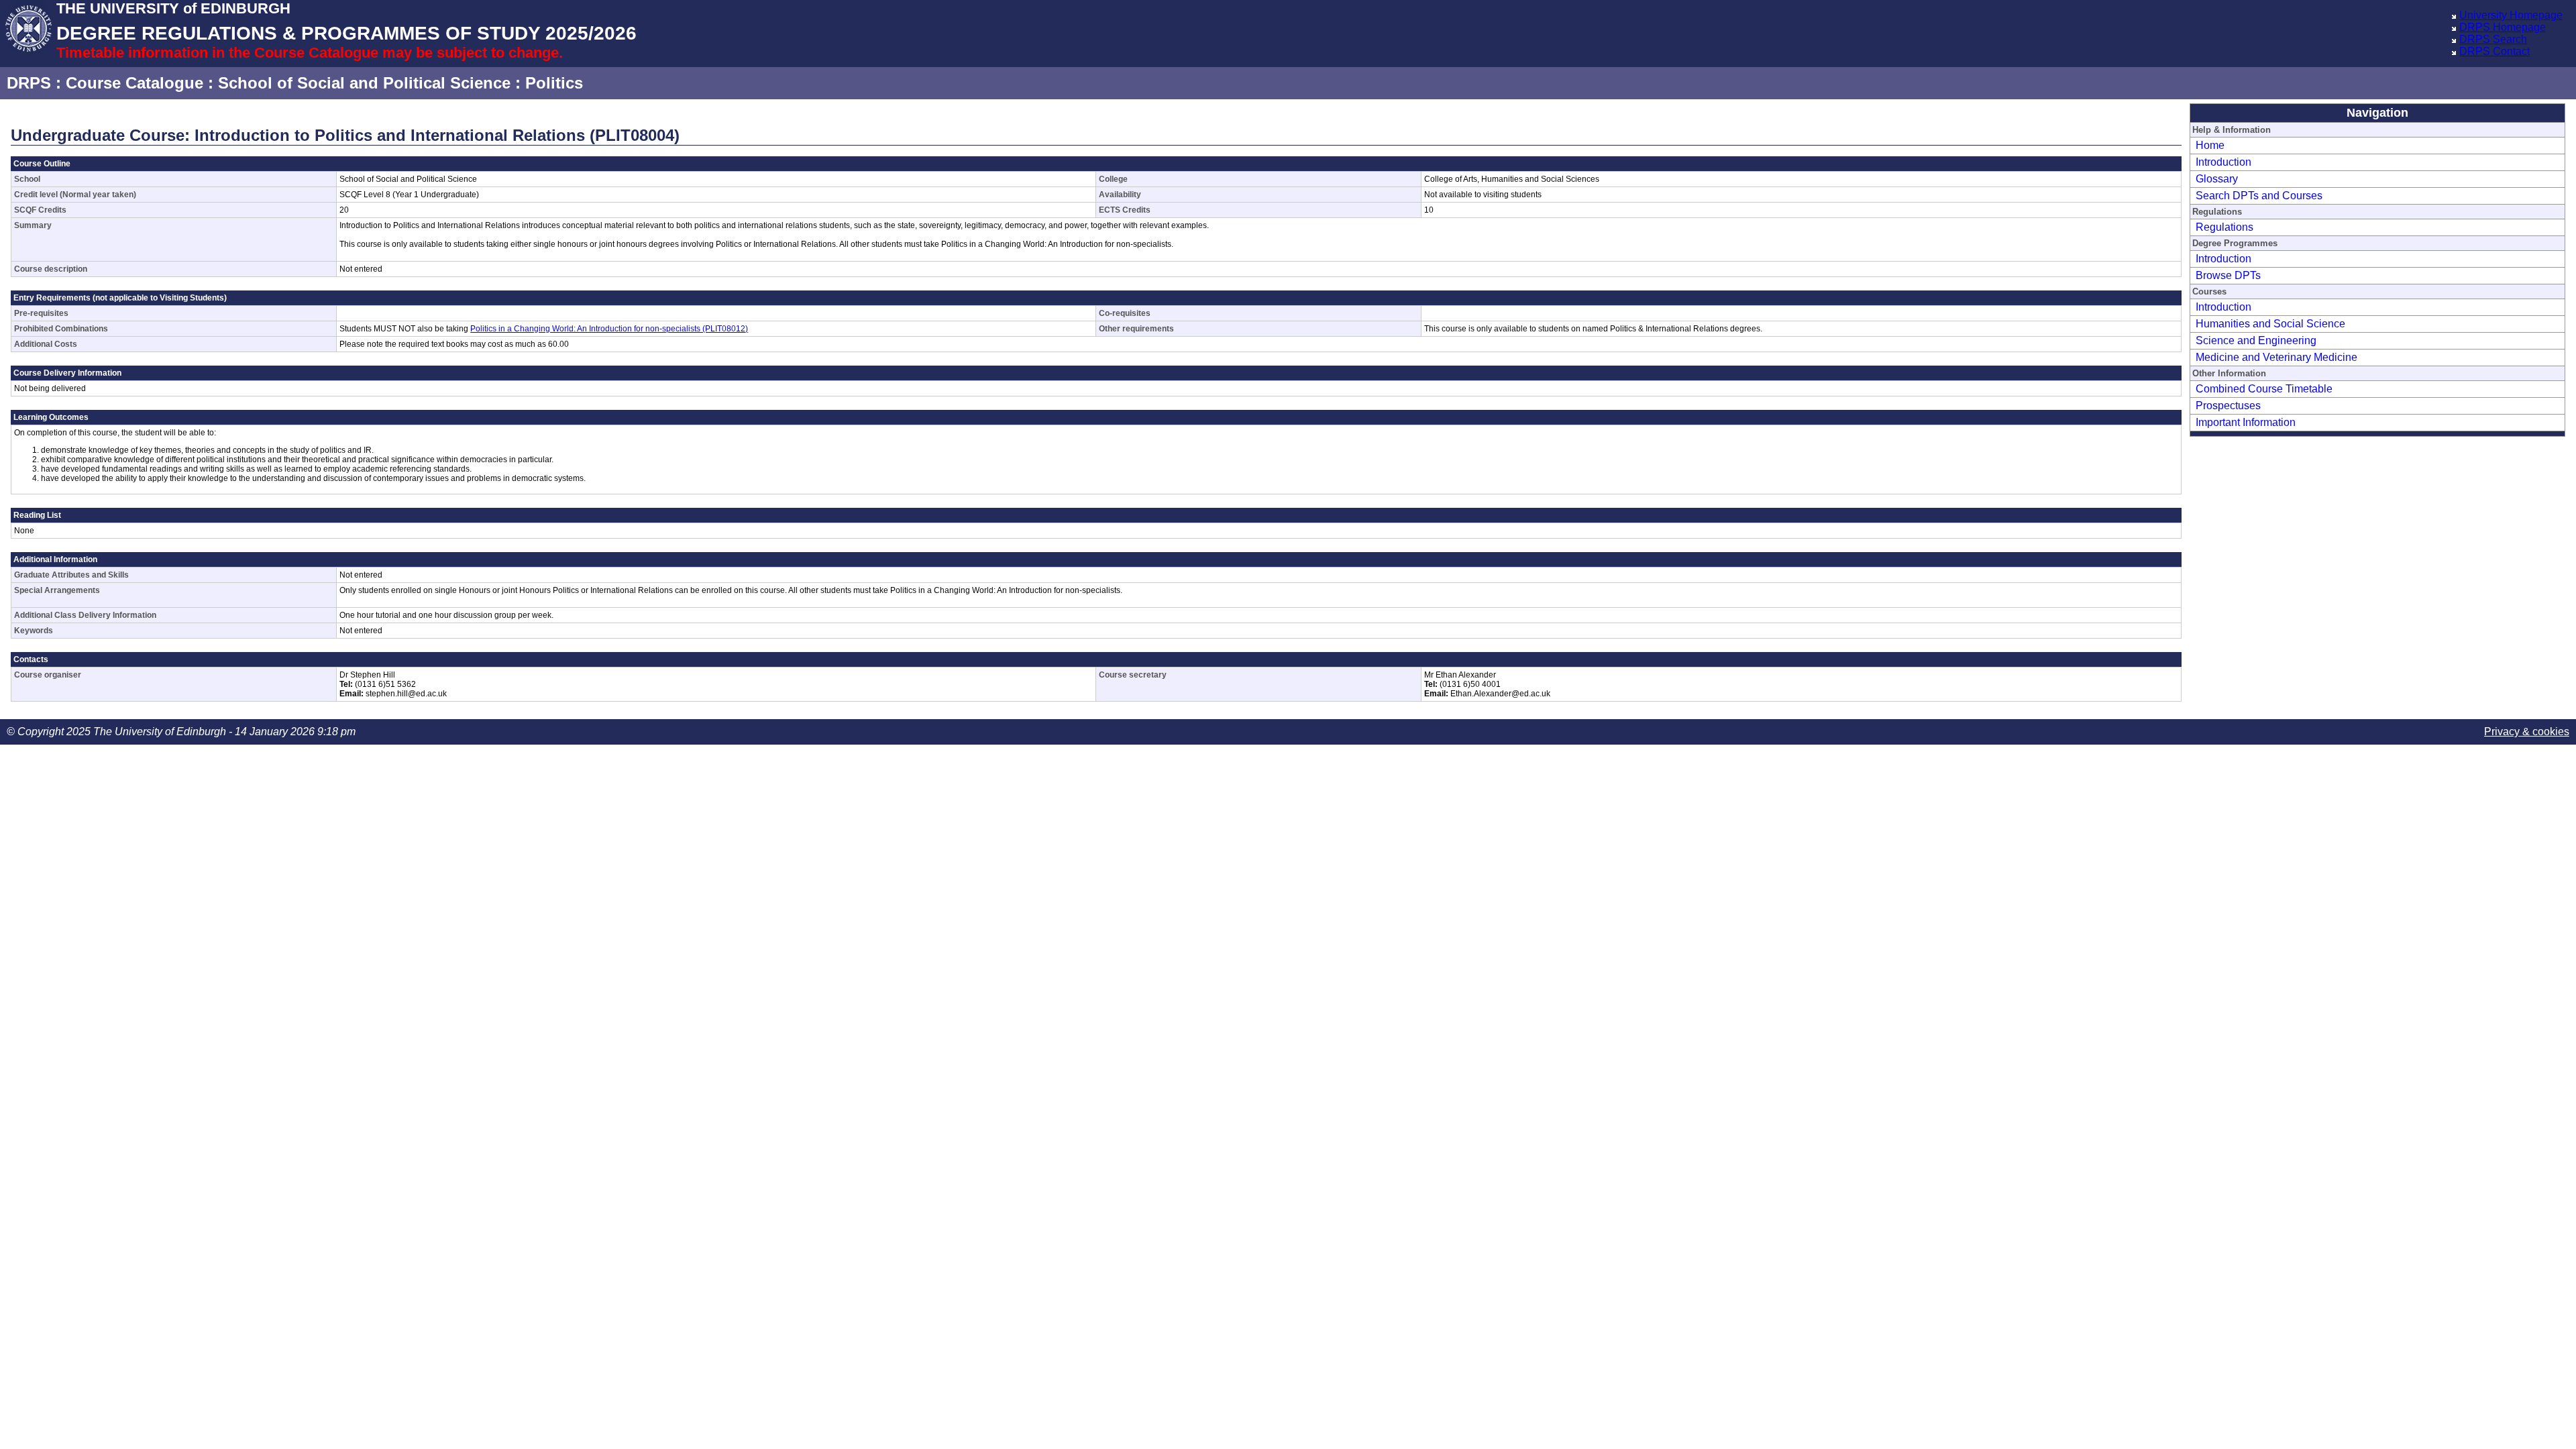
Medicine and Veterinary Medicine (2276, 357)
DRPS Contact (2494, 51)
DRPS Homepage (2503, 27)
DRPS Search (2493, 39)
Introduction (2223, 162)
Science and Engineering (2256, 340)
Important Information (2246, 422)
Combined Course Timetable (2264, 389)
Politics (554, 83)
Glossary (2217, 179)
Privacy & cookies (2527, 732)
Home (2210, 145)
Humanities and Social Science (2270, 324)
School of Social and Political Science (364, 83)
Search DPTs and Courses (2259, 196)
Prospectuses (2228, 406)
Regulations (2224, 227)
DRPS (29, 83)
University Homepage (2511, 15)
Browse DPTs (2228, 275)
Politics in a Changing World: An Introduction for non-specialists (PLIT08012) (609, 329)
